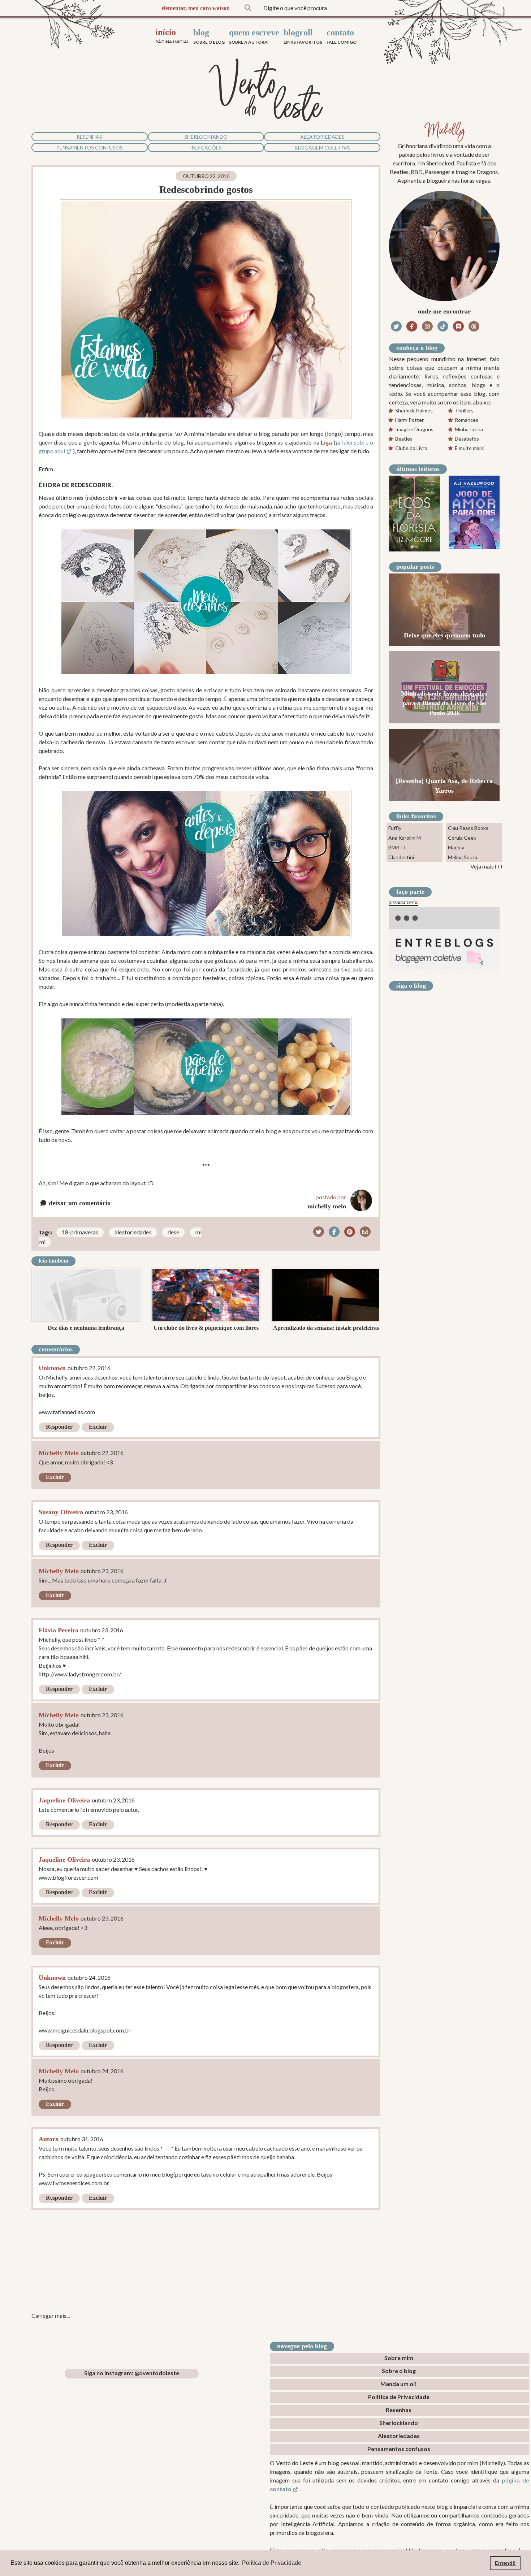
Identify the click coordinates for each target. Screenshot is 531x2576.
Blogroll (303, 36)
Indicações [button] (206, 148)
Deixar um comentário (79, 1203)
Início (172, 36)
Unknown (52, 1368)
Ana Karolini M (405, 838)
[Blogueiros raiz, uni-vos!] (404, 903)
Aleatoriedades (322, 137)
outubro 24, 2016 (89, 1977)
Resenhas (89, 137)
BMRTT (397, 847)
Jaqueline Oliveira (64, 1800)
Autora (49, 2139)
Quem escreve (254, 36)
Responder (59, 1427)
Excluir (98, 1427)
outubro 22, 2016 (89, 1368)
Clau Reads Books (468, 828)
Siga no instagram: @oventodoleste (132, 2373)
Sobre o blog (399, 2371)
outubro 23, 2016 (106, 1512)
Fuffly (395, 828)
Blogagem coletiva (322, 148)
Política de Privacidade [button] (272, 2563)
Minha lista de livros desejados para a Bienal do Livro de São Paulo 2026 (444, 703)
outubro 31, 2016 (82, 2139)
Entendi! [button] (505, 2563)
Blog (209, 36)
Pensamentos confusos (90, 148)
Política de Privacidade (399, 2397)
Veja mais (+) (486, 866)
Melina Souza (463, 857)
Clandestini (401, 857)
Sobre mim (399, 2358)
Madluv (456, 847)
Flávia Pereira (59, 1630)
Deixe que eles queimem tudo (444, 635)
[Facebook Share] (334, 1232)
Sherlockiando (206, 137)
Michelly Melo (59, 1453)
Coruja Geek (462, 838)
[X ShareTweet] (319, 1232)
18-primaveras (80, 1232)
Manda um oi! (399, 2384)
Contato (342, 36)
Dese (173, 1232)
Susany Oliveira (61, 1512)
